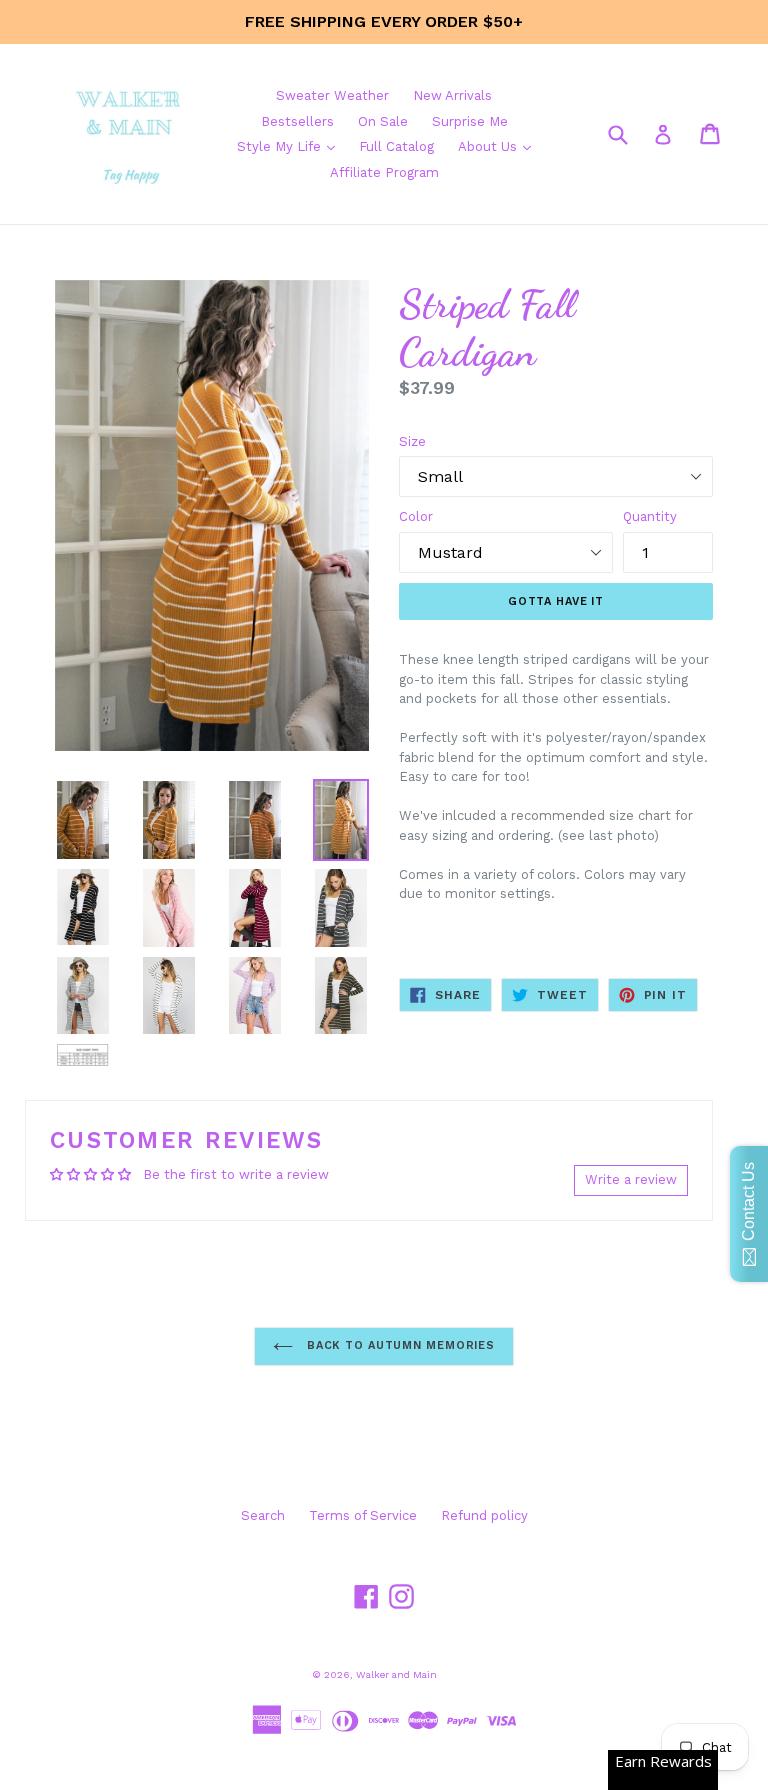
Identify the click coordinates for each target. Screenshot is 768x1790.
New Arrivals (452, 95)
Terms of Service (363, 1515)
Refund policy (484, 1515)
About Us (499, 146)
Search (263, 1515)
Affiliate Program (384, 172)
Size (412, 441)
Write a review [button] (631, 1179)
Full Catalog (396, 146)
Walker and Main (396, 1674)
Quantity (650, 516)
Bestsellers (297, 121)
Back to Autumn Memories (399, 1345)
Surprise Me (470, 121)
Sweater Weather (332, 95)
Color (416, 516)
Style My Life (291, 146)
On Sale (383, 121)
